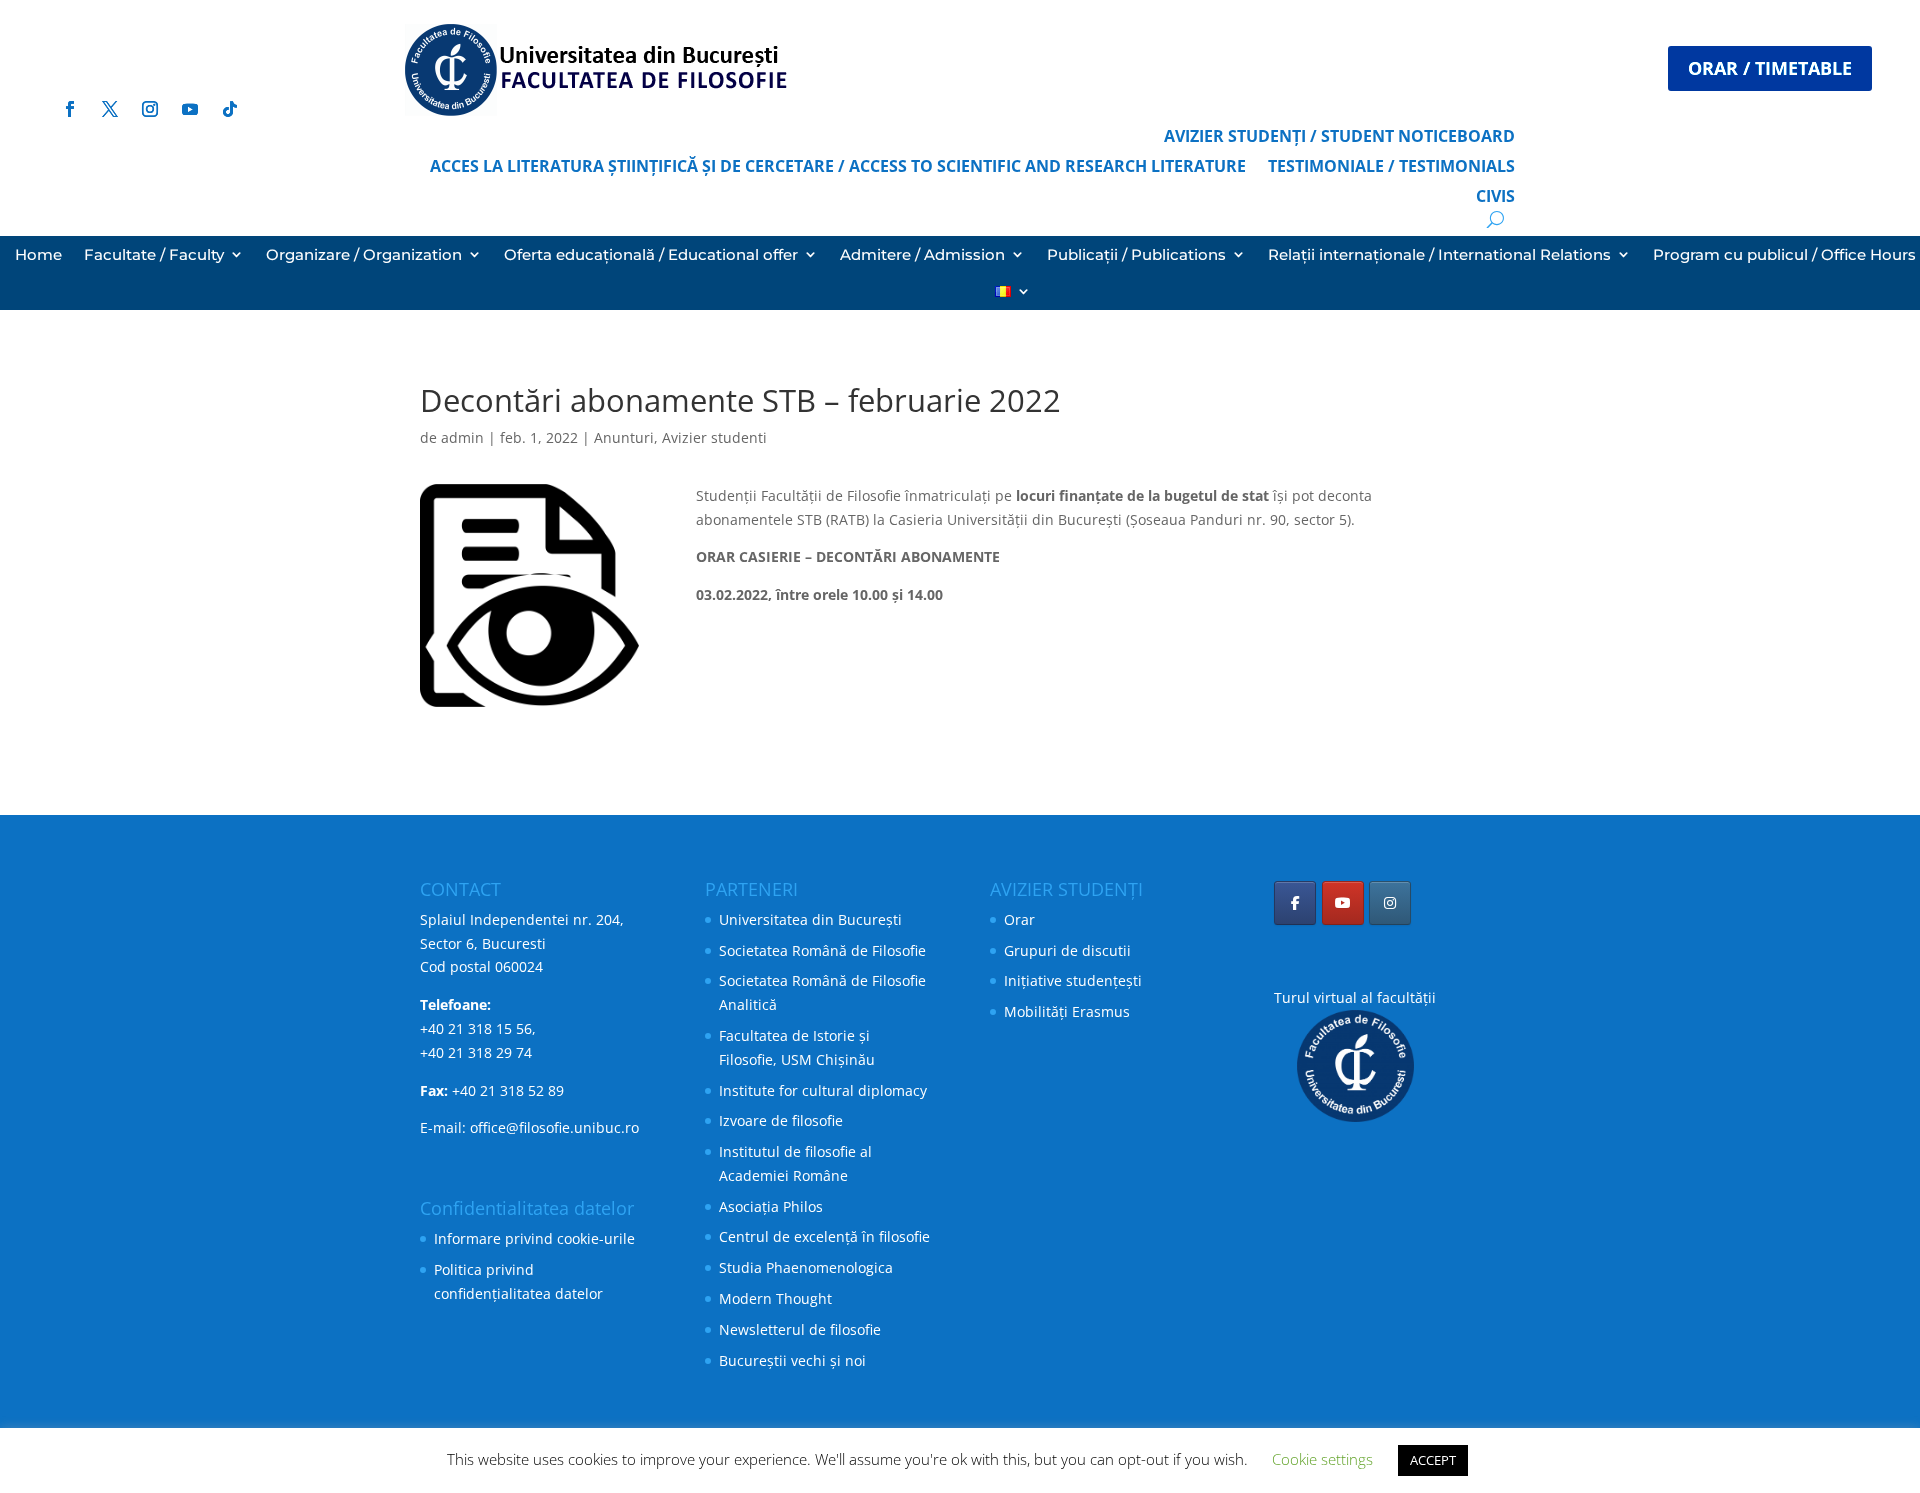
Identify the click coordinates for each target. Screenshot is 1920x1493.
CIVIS (1495, 198)
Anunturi (624, 437)
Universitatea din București (810, 919)
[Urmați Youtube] (210, 16)
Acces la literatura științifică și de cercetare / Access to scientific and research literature (838, 168)
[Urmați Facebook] (90, 16)
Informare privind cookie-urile (534, 1238)
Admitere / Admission (922, 254)
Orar (1019, 919)
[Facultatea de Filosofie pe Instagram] (1390, 903)
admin (462, 437)
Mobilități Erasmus (1067, 1011)
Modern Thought (775, 1298)
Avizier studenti (714, 437)
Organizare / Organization (364, 254)
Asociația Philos (771, 1206)
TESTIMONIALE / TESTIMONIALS (1391, 168)
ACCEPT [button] (1433, 1460)
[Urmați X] (130, 16)
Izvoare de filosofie (781, 1120)
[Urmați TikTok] (230, 109)
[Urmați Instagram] (170, 16)
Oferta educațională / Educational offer (651, 254)
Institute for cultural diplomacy (823, 1090)
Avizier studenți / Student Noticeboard (1339, 138)
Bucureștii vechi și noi (792, 1360)
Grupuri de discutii (1067, 950)
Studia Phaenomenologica (806, 1267)
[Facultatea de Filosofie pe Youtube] (1343, 903)
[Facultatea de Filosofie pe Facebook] (1295, 903)
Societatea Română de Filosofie (822, 950)
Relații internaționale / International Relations (1439, 254)
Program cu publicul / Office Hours (1784, 254)
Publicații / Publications (1136, 254)
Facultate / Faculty (154, 254)
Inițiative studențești (1073, 980)
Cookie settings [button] (1322, 1459)
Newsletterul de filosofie (800, 1329)
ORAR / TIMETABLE (1770, 68)
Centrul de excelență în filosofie (824, 1236)
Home (38, 254)
